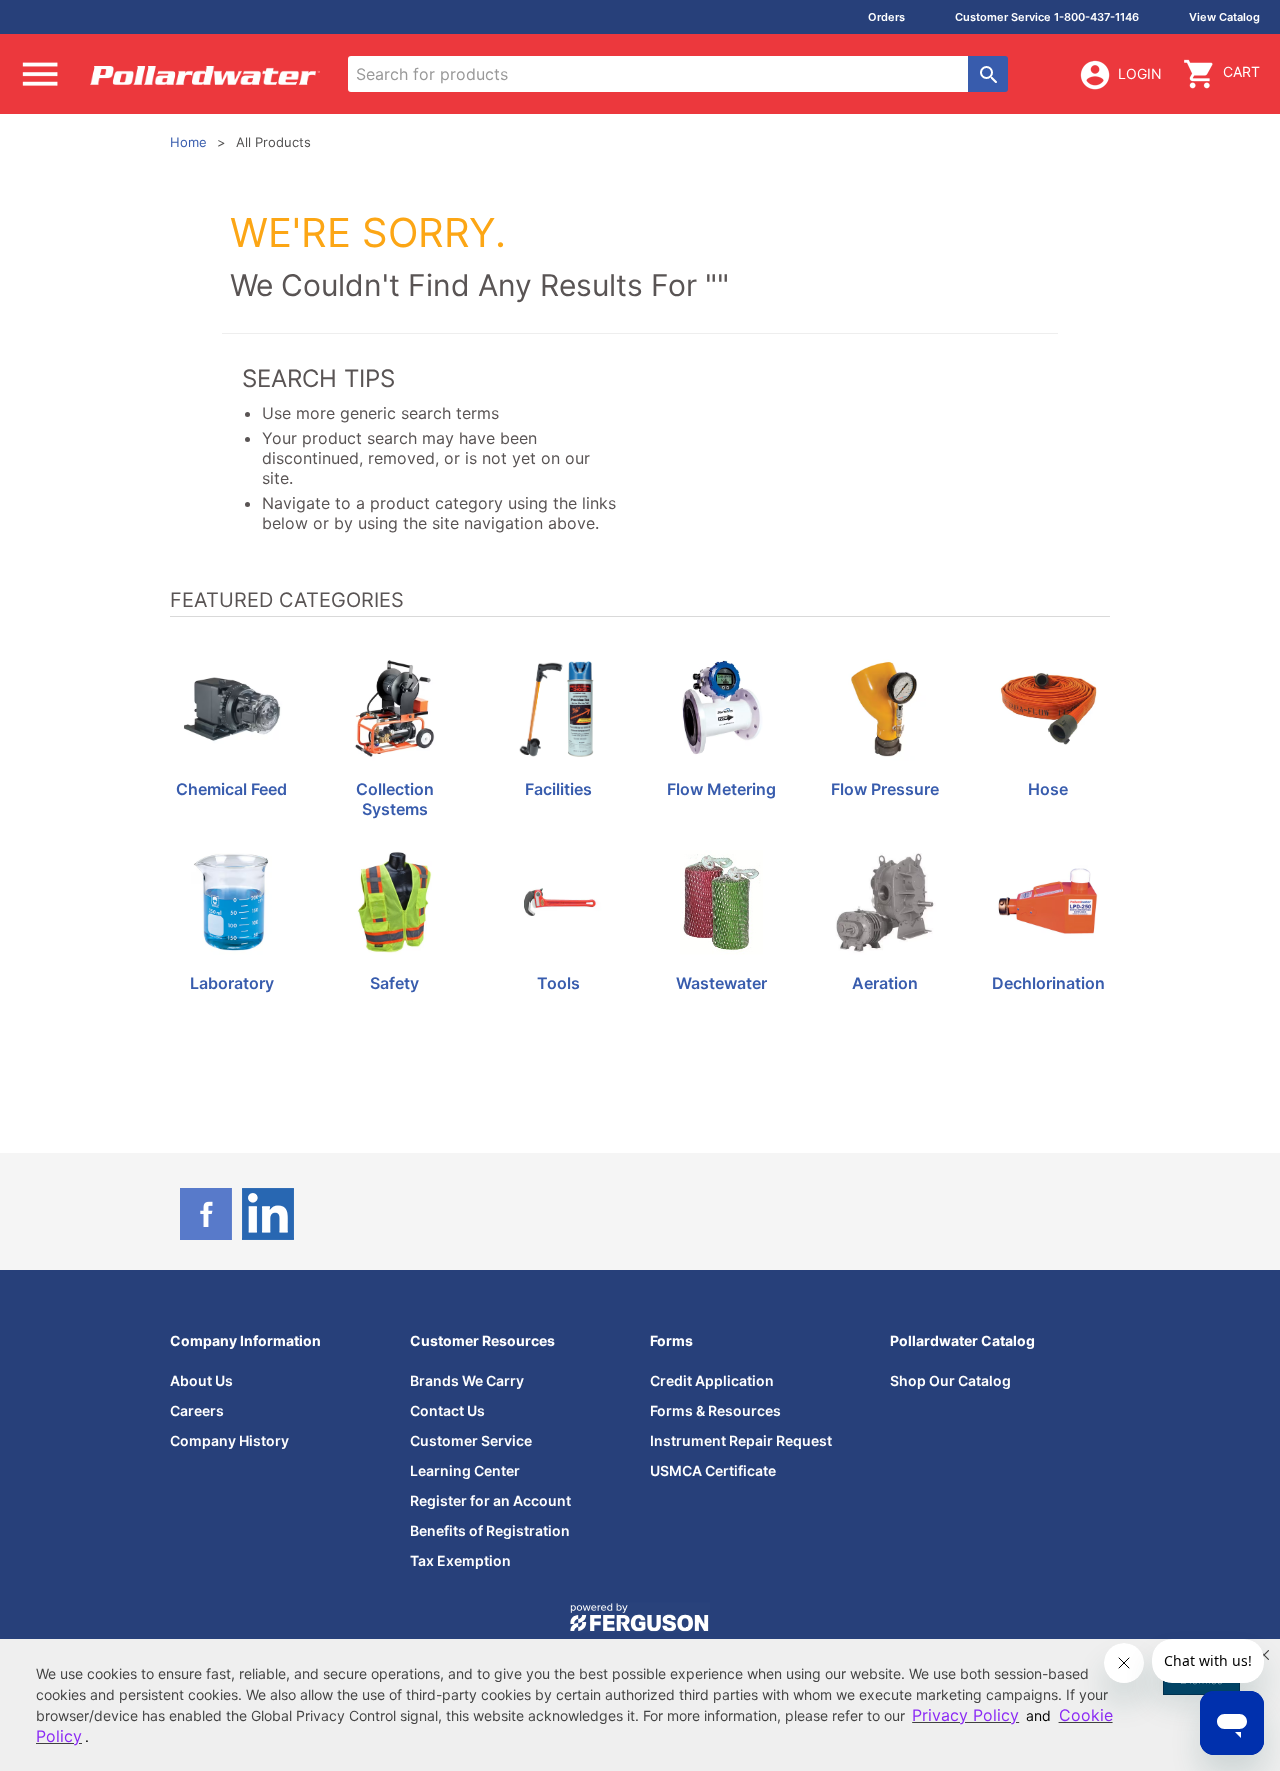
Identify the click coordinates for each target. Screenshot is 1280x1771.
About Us (201, 1380)
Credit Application (712, 1380)
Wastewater (721, 983)
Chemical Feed (231, 789)
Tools (558, 983)
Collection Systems (395, 799)
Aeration (885, 983)
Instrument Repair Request (741, 1440)
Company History (229, 1440)
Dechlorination (1048, 983)
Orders (886, 17)
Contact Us (447, 1410)
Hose (1048, 789)
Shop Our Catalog (950, 1380)
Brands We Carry (467, 1380)
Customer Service (471, 1440)
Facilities (558, 789)
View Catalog (1224, 17)
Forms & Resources (715, 1410)
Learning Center (465, 1470)
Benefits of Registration (490, 1530)
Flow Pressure (885, 789)
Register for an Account (490, 1500)
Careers (197, 1410)
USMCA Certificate (713, 1470)
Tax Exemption (460, 1560)
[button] (1264, 1655)
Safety (394, 983)
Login (1140, 73)
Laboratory (232, 983)
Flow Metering (721, 789)
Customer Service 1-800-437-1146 (1047, 17)
